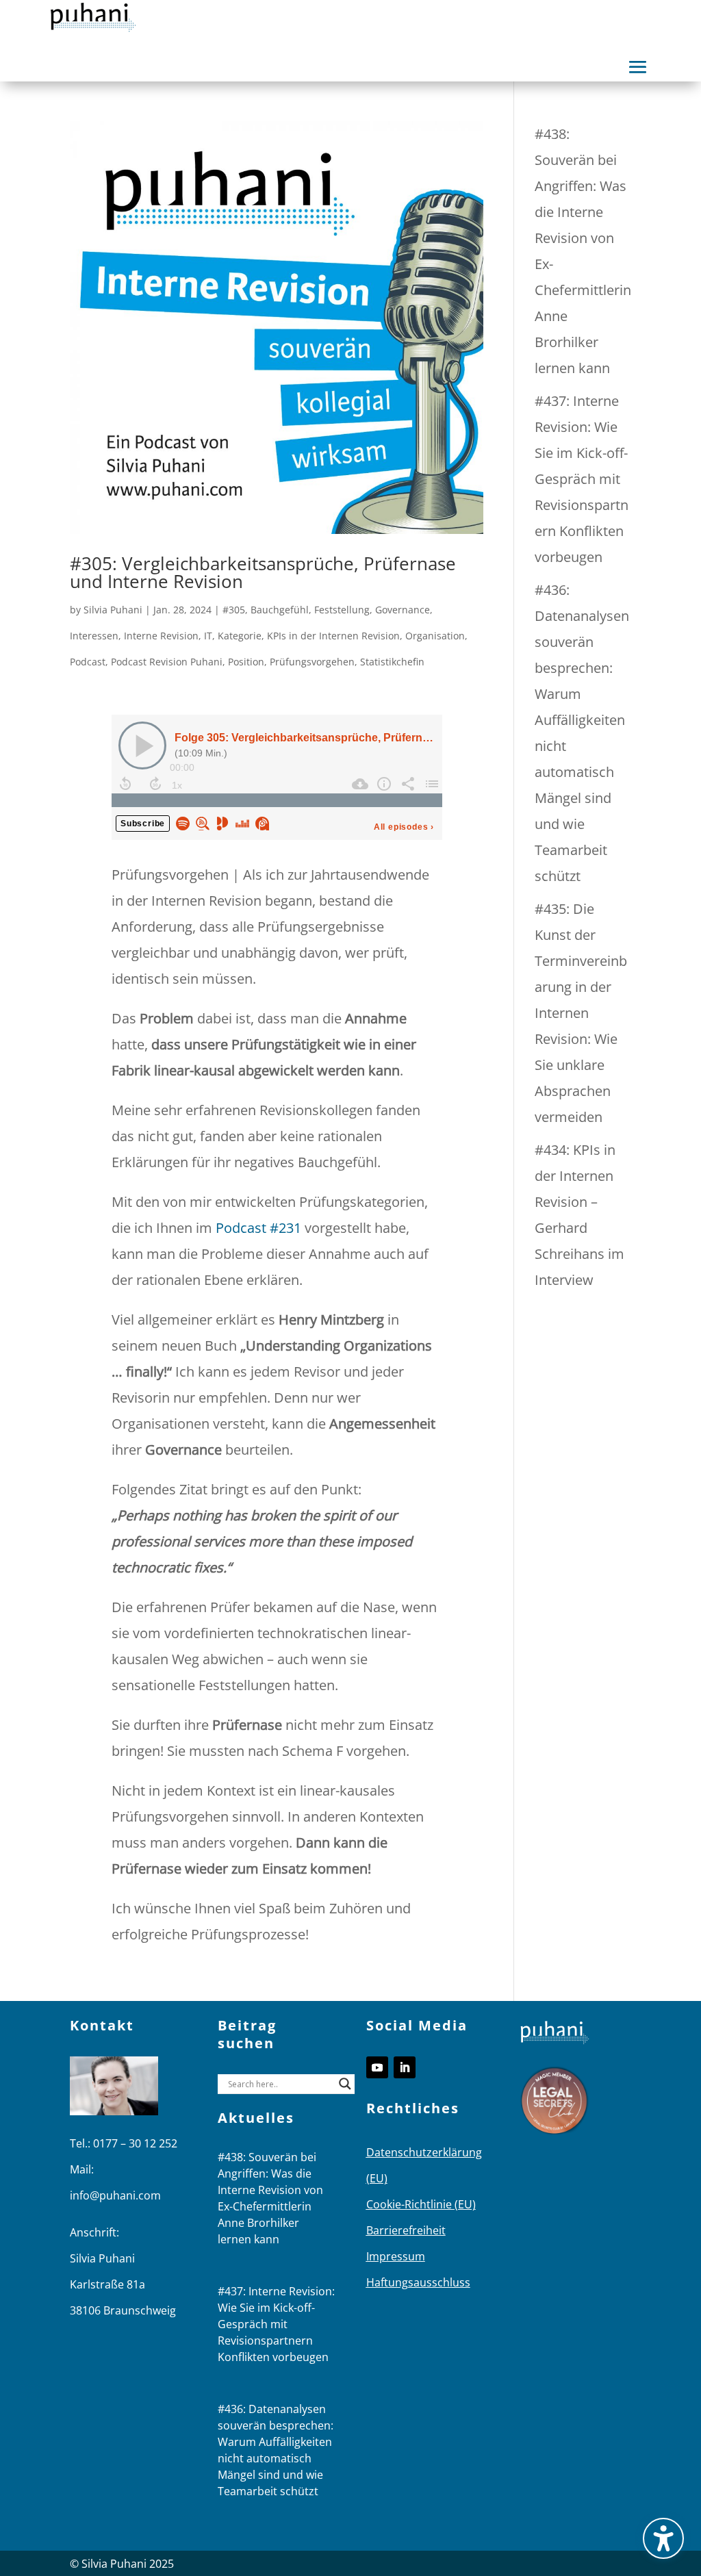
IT (208, 636)
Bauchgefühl (280, 610)
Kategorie (240, 636)
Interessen (94, 636)
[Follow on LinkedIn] (405, 2067)
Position (246, 662)
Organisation (435, 636)
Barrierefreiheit (406, 2230)
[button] (638, 67)
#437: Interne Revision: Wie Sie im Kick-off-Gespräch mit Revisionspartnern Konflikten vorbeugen (582, 479)
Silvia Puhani (113, 610)
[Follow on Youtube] (377, 2067)
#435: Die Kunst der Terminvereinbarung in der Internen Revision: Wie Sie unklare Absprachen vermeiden (581, 1013)
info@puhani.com (115, 2195)
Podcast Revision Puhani (167, 662)
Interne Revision (161, 636)
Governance (403, 610)
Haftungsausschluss (418, 2282)
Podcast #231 (258, 1228)
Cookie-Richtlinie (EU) (421, 2204)
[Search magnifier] (345, 2084)
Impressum (396, 2256)
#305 (234, 610)
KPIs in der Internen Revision (333, 636)
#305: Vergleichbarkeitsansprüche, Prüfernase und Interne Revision (263, 572)
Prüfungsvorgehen (312, 662)
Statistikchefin (392, 662)
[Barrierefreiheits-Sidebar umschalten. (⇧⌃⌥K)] (663, 2538)
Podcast (88, 662)
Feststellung (342, 610)
